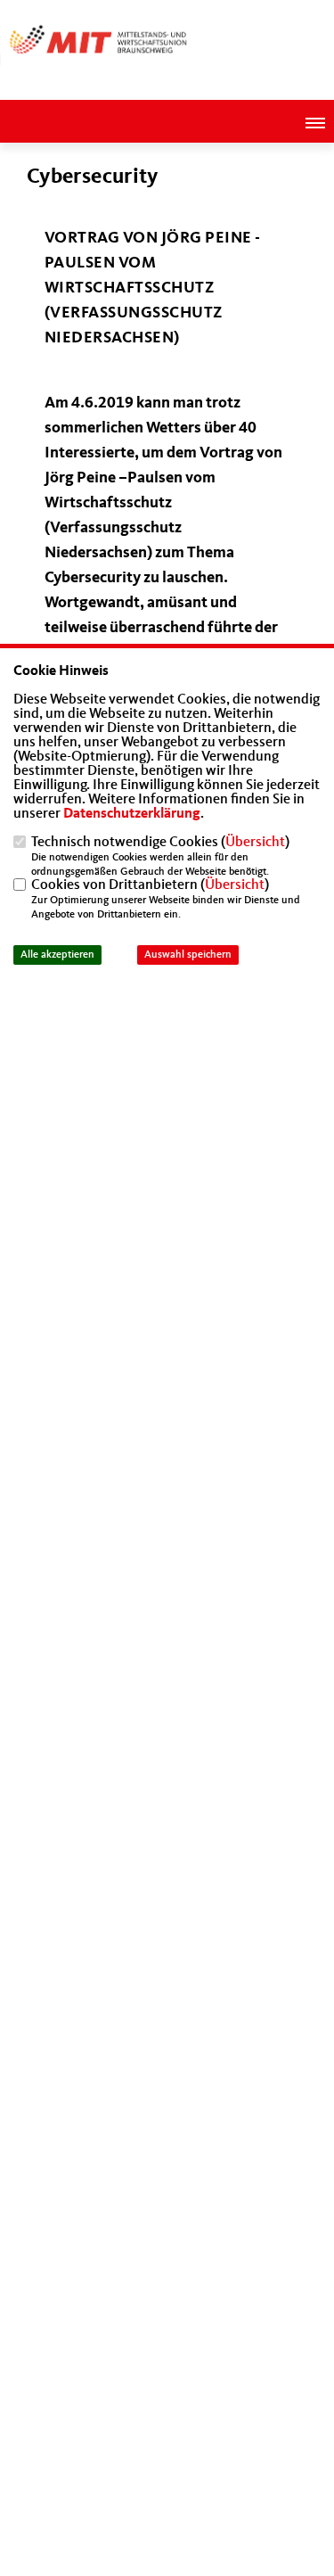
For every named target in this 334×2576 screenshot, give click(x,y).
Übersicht (255, 843)
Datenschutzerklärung (132, 814)
